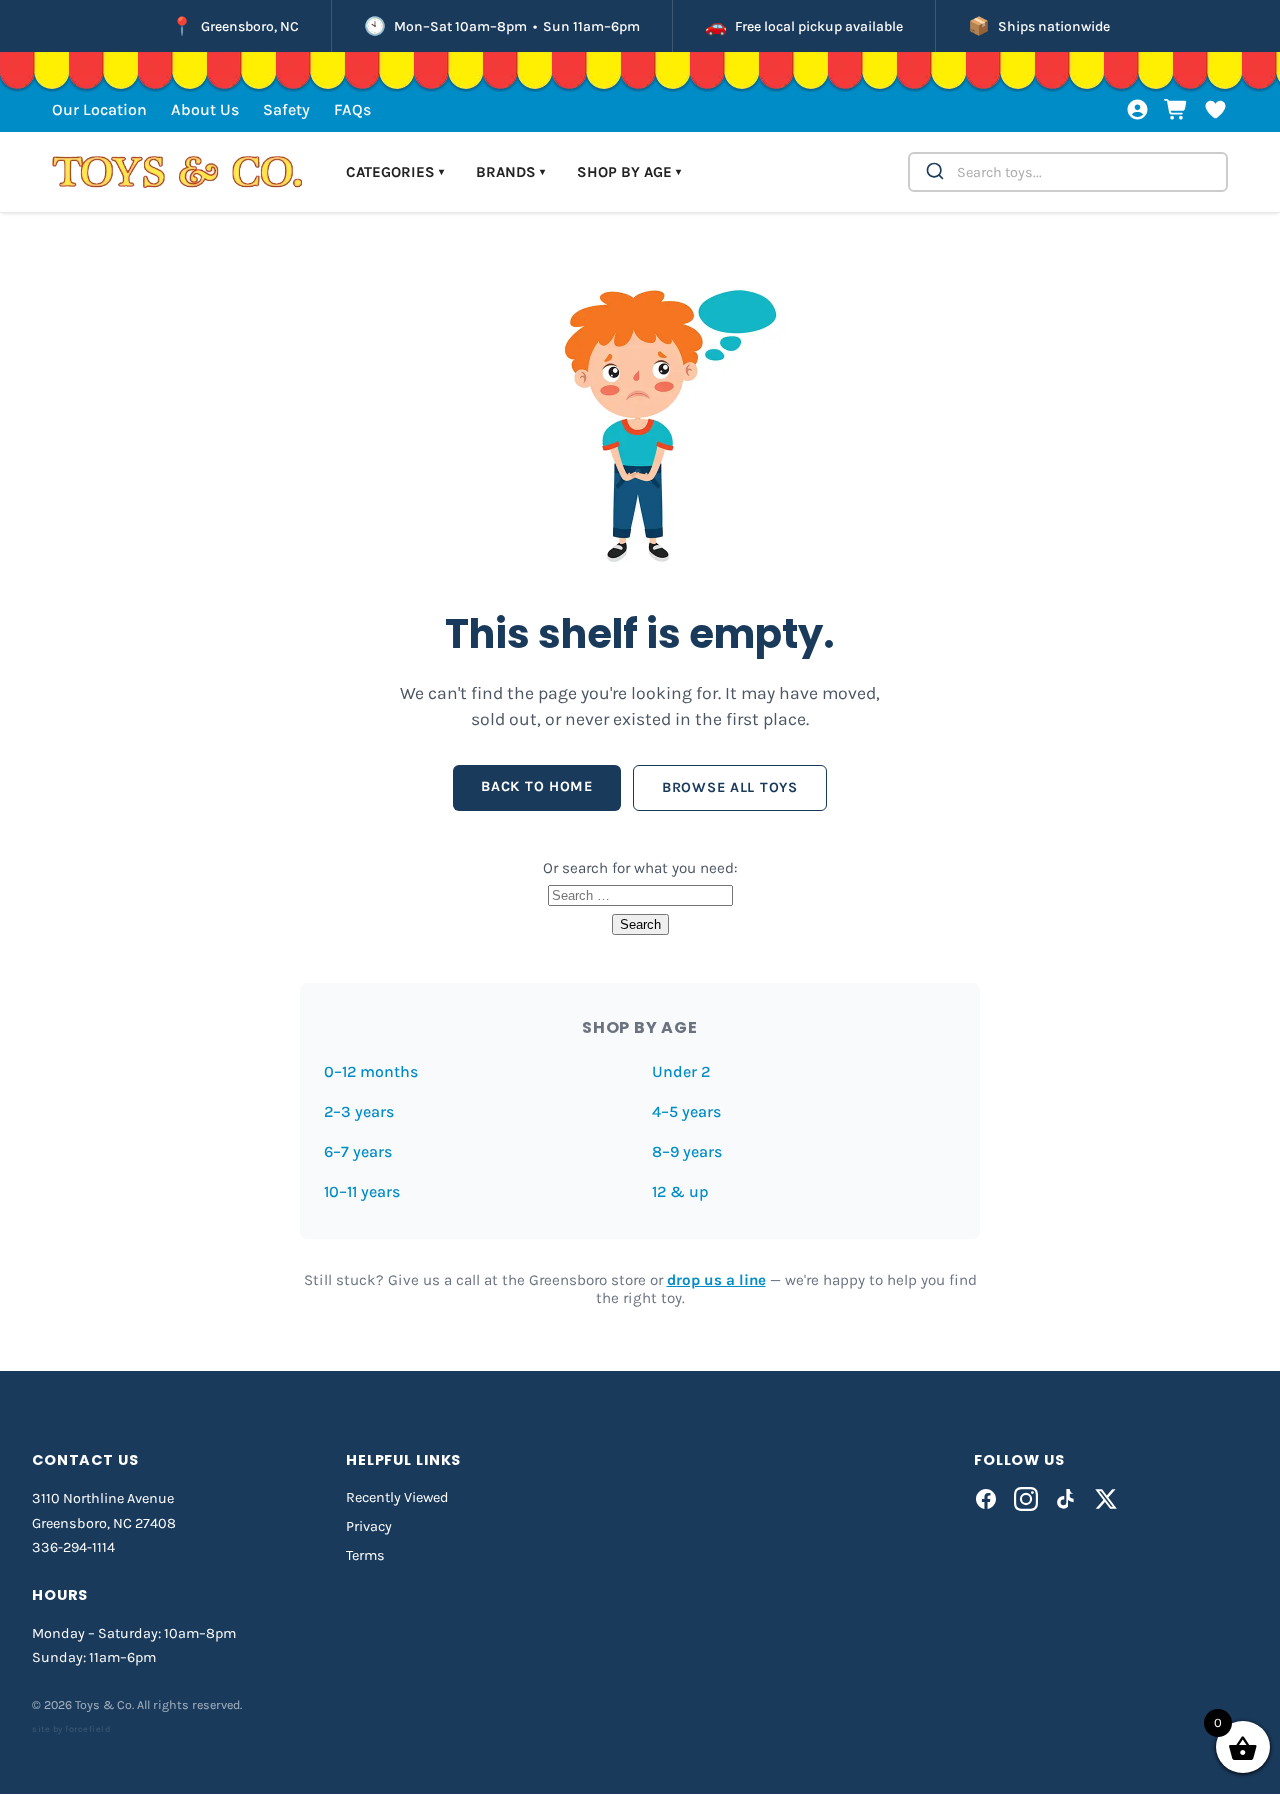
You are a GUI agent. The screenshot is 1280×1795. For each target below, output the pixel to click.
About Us (205, 109)
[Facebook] (986, 1499)
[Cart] (1176, 109)
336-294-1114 (73, 1547)
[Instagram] (1026, 1499)
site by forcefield (71, 1729)
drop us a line (716, 1280)
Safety (286, 109)
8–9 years (687, 1151)
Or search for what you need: (640, 868)
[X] (1106, 1499)
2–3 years (359, 1111)
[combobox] (1068, 172)
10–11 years (362, 1191)
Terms (365, 1555)
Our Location (99, 109)
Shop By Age (629, 172)
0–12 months (371, 1071)
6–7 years (358, 1151)
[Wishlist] (1215, 109)
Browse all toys (730, 787)
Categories (395, 172)
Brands (510, 172)
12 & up (680, 1191)
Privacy (369, 1526)
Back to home (537, 786)
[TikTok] (1066, 1499)
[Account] (1137, 109)
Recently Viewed (397, 1497)
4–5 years (686, 1111)
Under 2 (681, 1071)
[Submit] (933, 172)
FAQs (352, 109)
